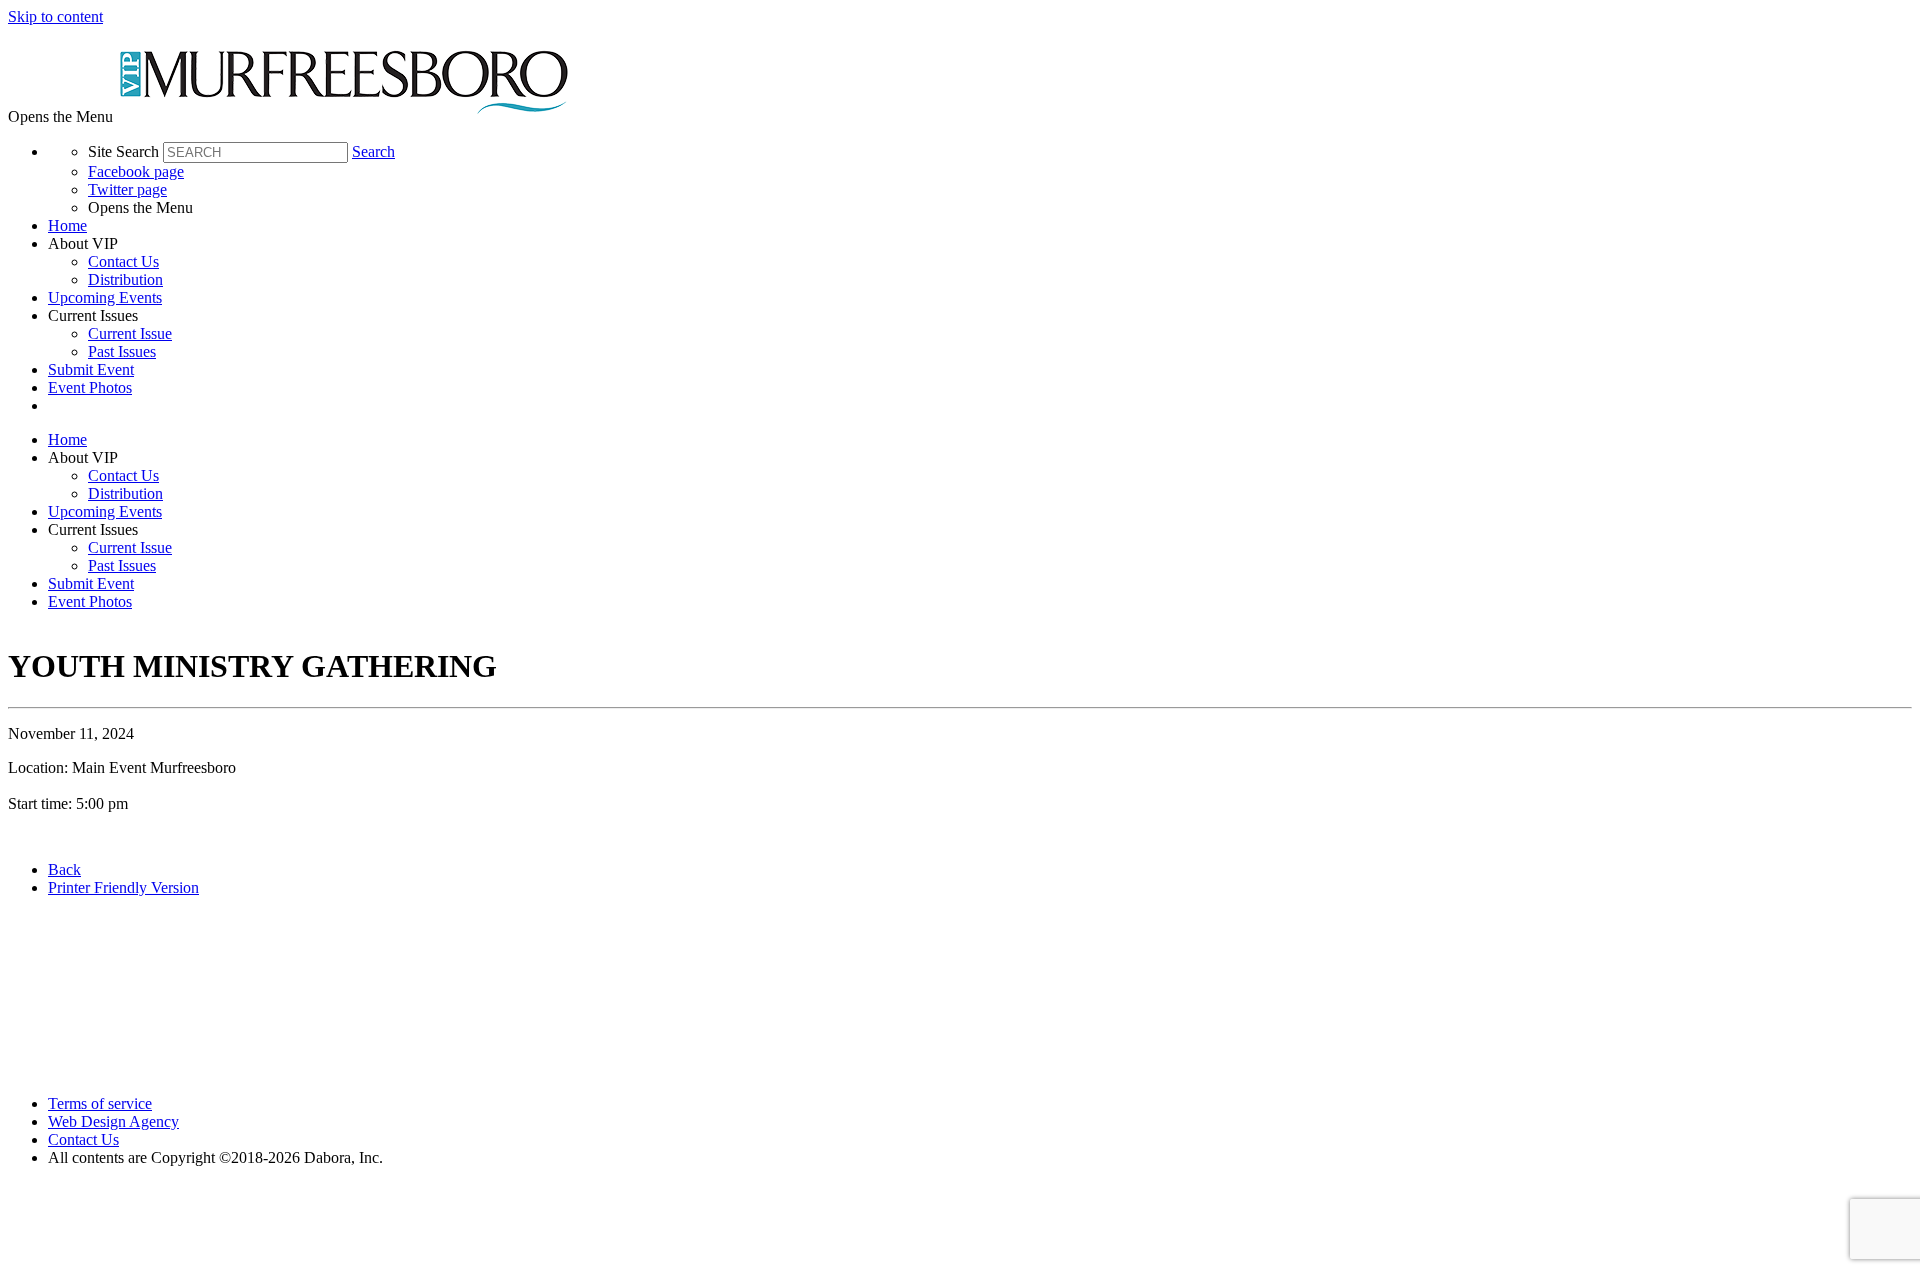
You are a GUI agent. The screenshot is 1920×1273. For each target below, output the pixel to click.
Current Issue (130, 333)
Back (64, 869)
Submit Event (91, 369)
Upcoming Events (105, 297)
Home (67, 225)
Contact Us (123, 261)
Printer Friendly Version (123, 887)
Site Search (123, 151)
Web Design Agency (113, 1121)
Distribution (125, 279)
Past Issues (122, 351)
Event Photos (90, 387)
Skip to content (55, 16)
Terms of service (100, 1103)
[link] (980, 226)
